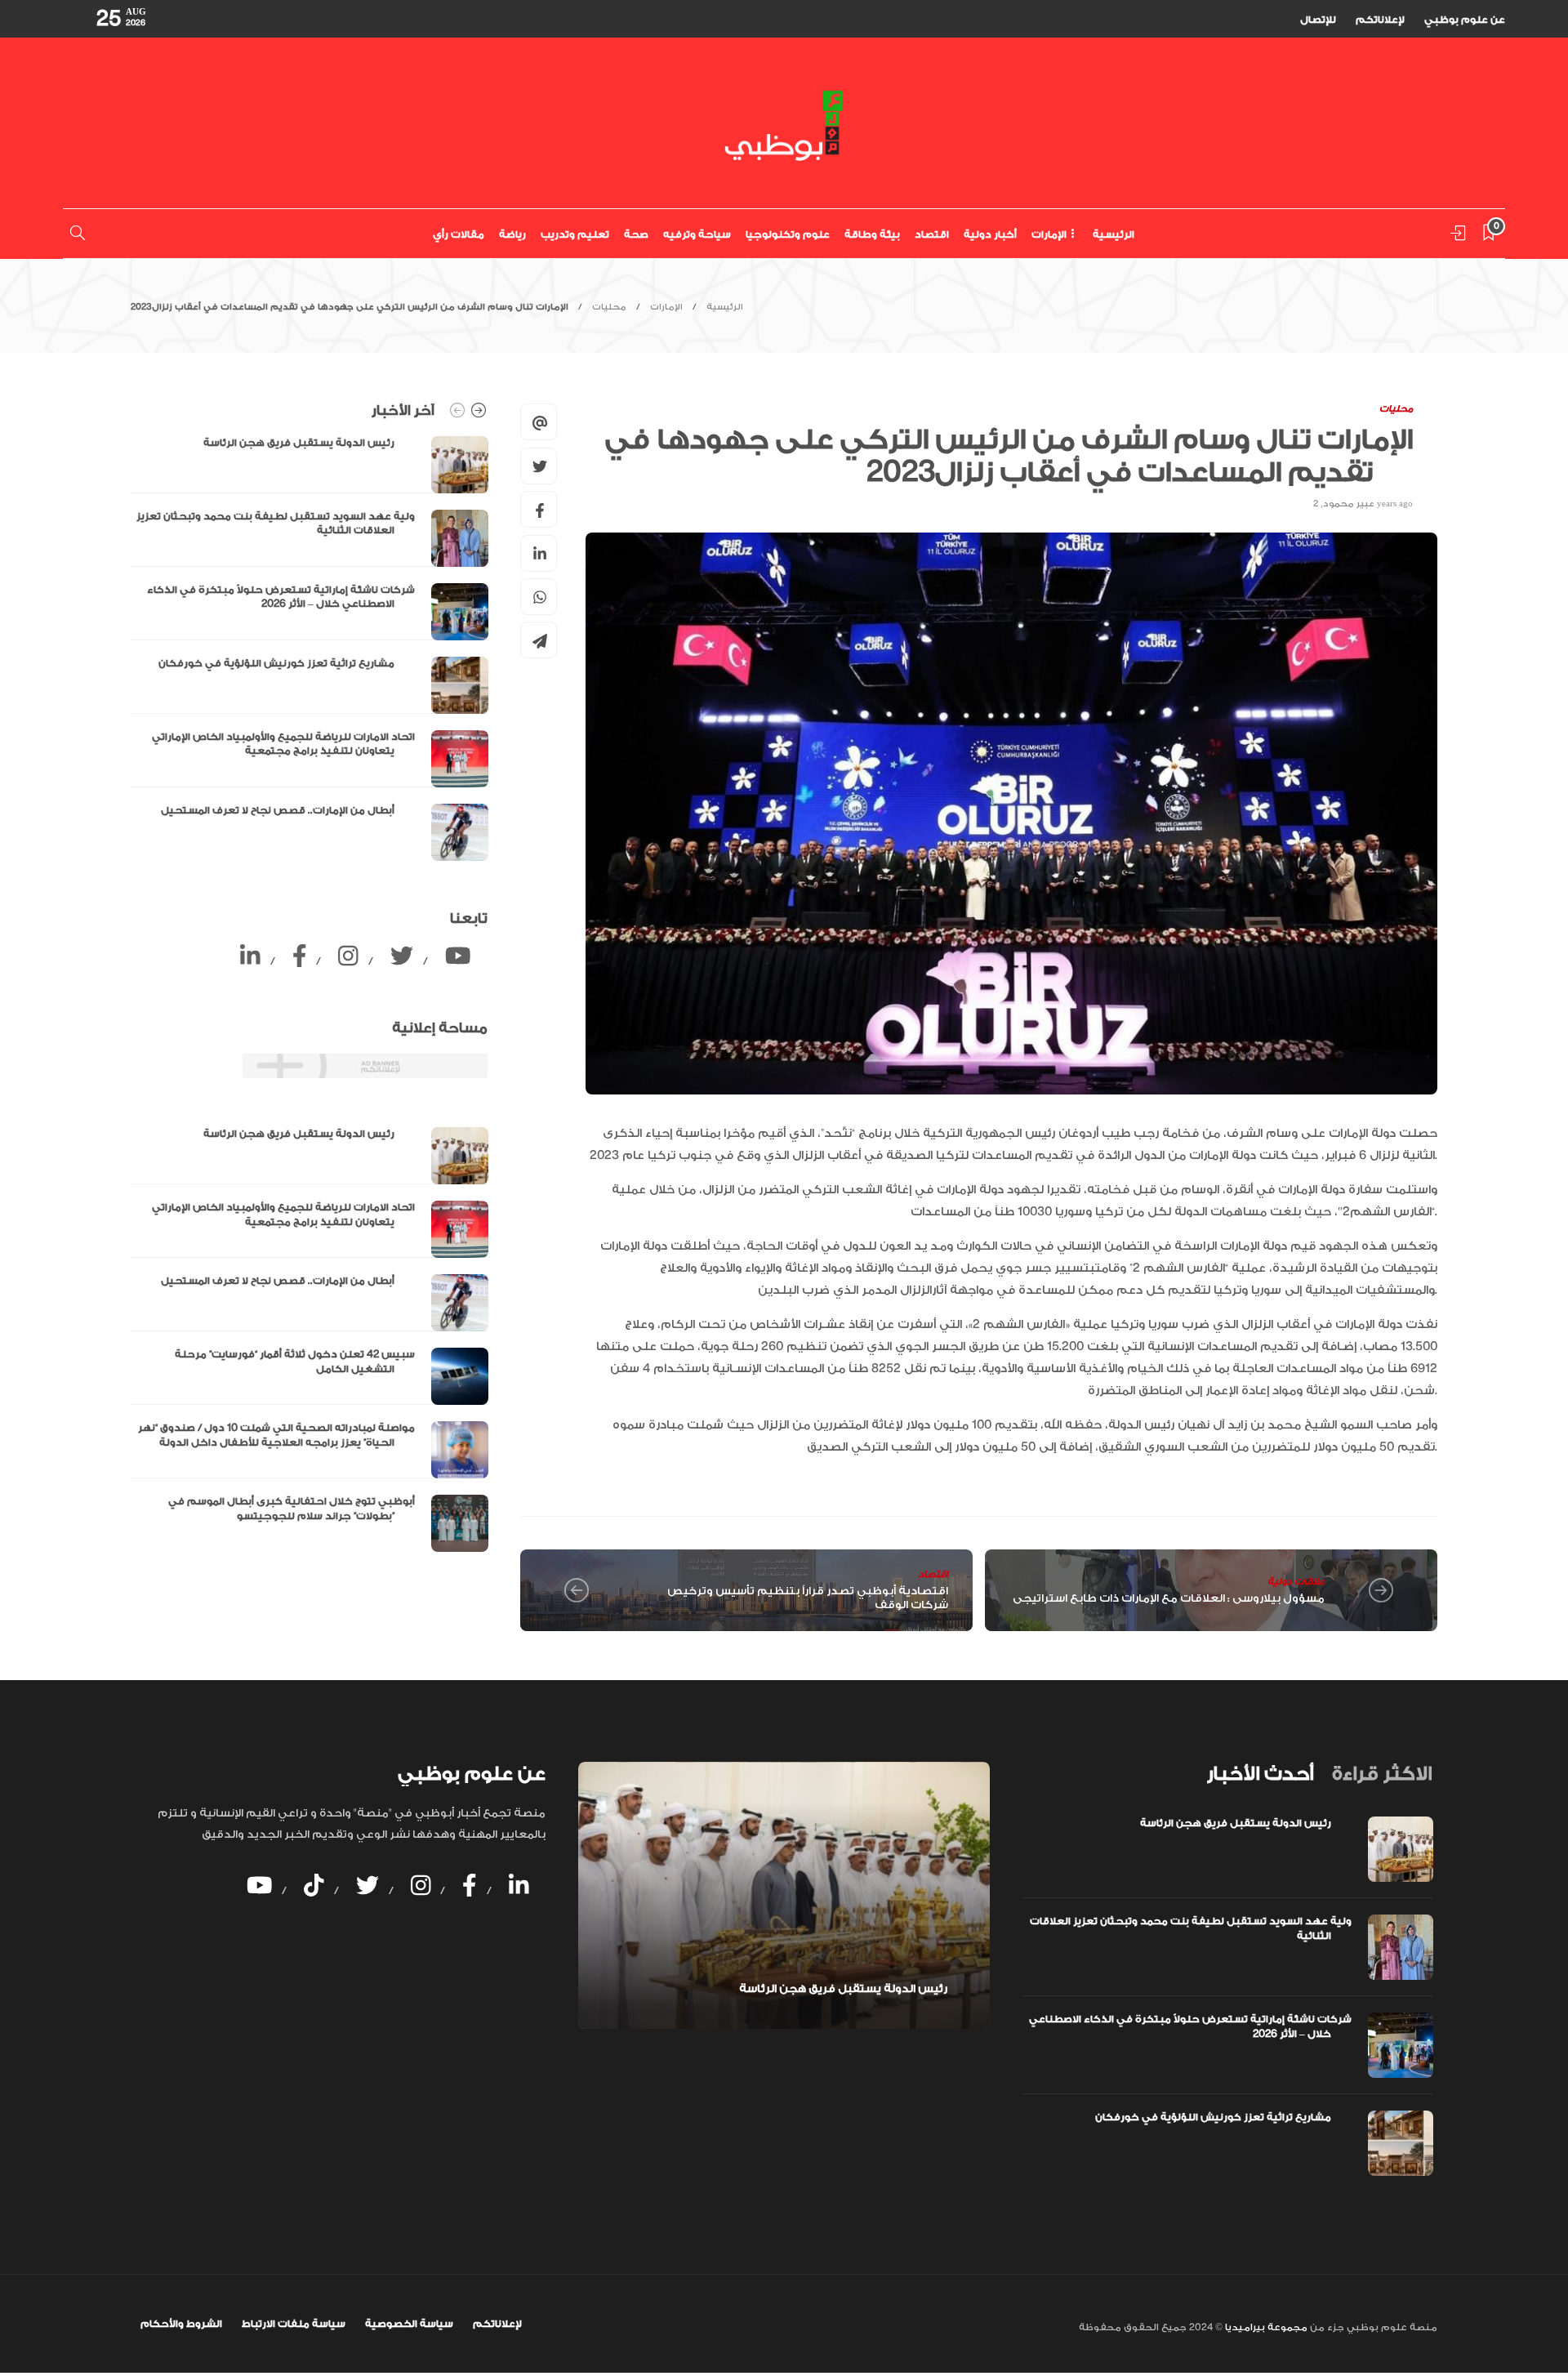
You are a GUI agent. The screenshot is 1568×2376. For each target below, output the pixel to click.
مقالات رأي (459, 234)
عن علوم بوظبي (1465, 20)
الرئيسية (1114, 234)
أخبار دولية (990, 234)
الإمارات (1049, 234)
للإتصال (1318, 20)
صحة (636, 234)
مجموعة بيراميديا (1265, 2327)
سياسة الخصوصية (409, 2324)
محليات (609, 307)
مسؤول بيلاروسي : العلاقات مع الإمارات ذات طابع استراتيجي (1169, 1598)
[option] (310, 649)
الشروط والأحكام (181, 2324)
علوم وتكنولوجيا (788, 234)
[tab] (1260, 1774)
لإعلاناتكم (1380, 20)
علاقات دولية (1296, 1582)
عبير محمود (1349, 504)
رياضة (512, 234)
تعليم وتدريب (575, 234)
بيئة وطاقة (872, 234)
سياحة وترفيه (697, 234)
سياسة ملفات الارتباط (294, 2324)
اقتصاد (932, 234)
